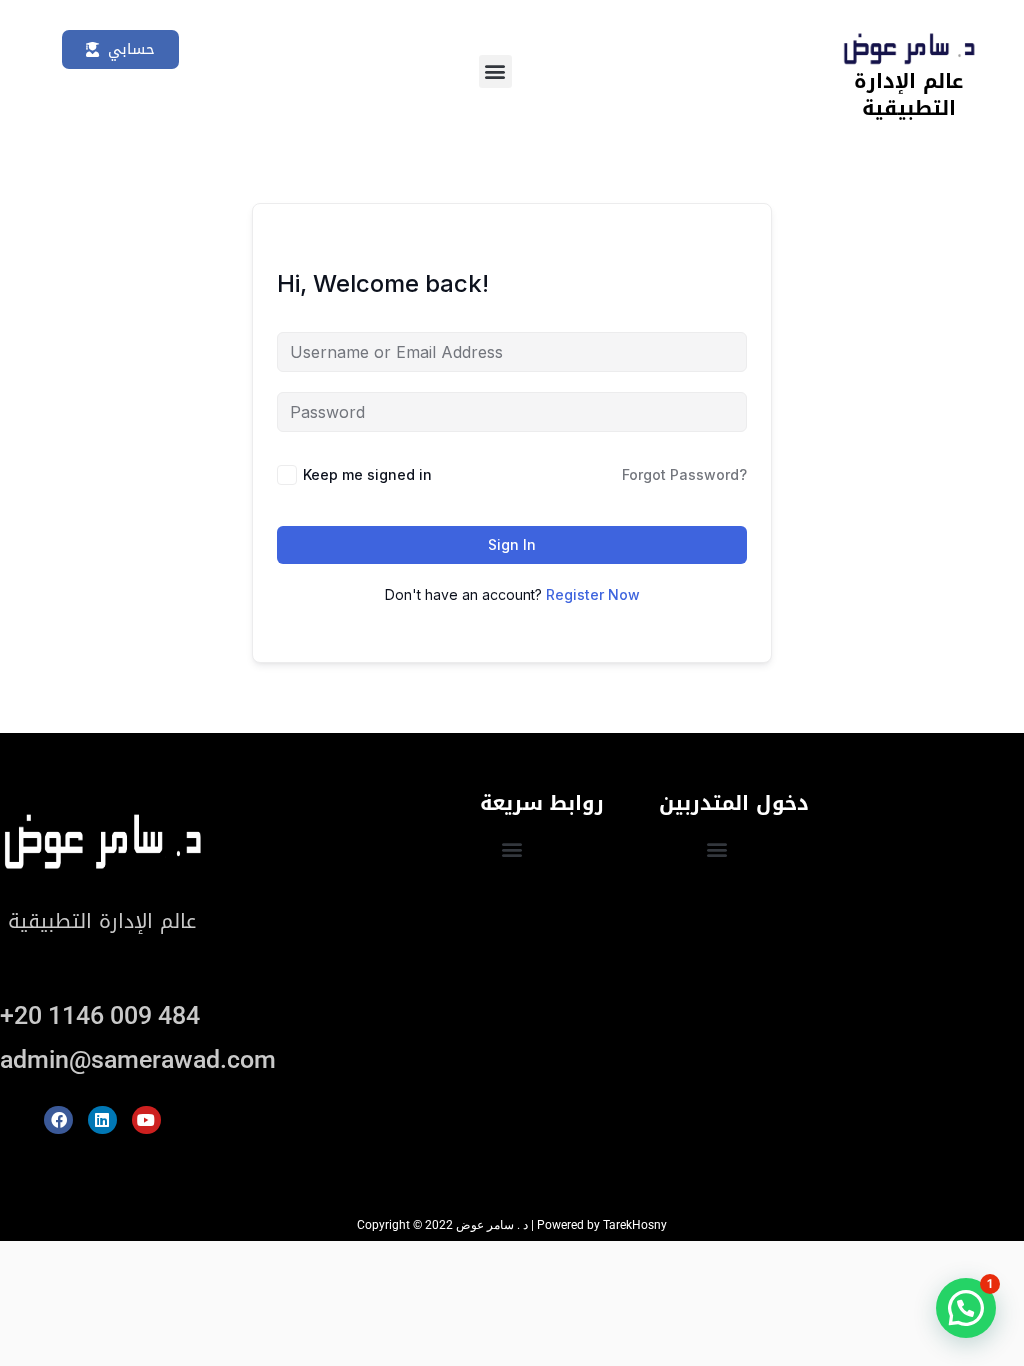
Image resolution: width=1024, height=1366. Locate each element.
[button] (495, 71)
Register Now (593, 594)
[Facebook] (58, 1120)
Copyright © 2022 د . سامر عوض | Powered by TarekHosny (512, 1225)
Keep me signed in (367, 474)
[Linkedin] (102, 1120)
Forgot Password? (684, 474)
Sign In (512, 544)
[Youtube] (146, 1120)
